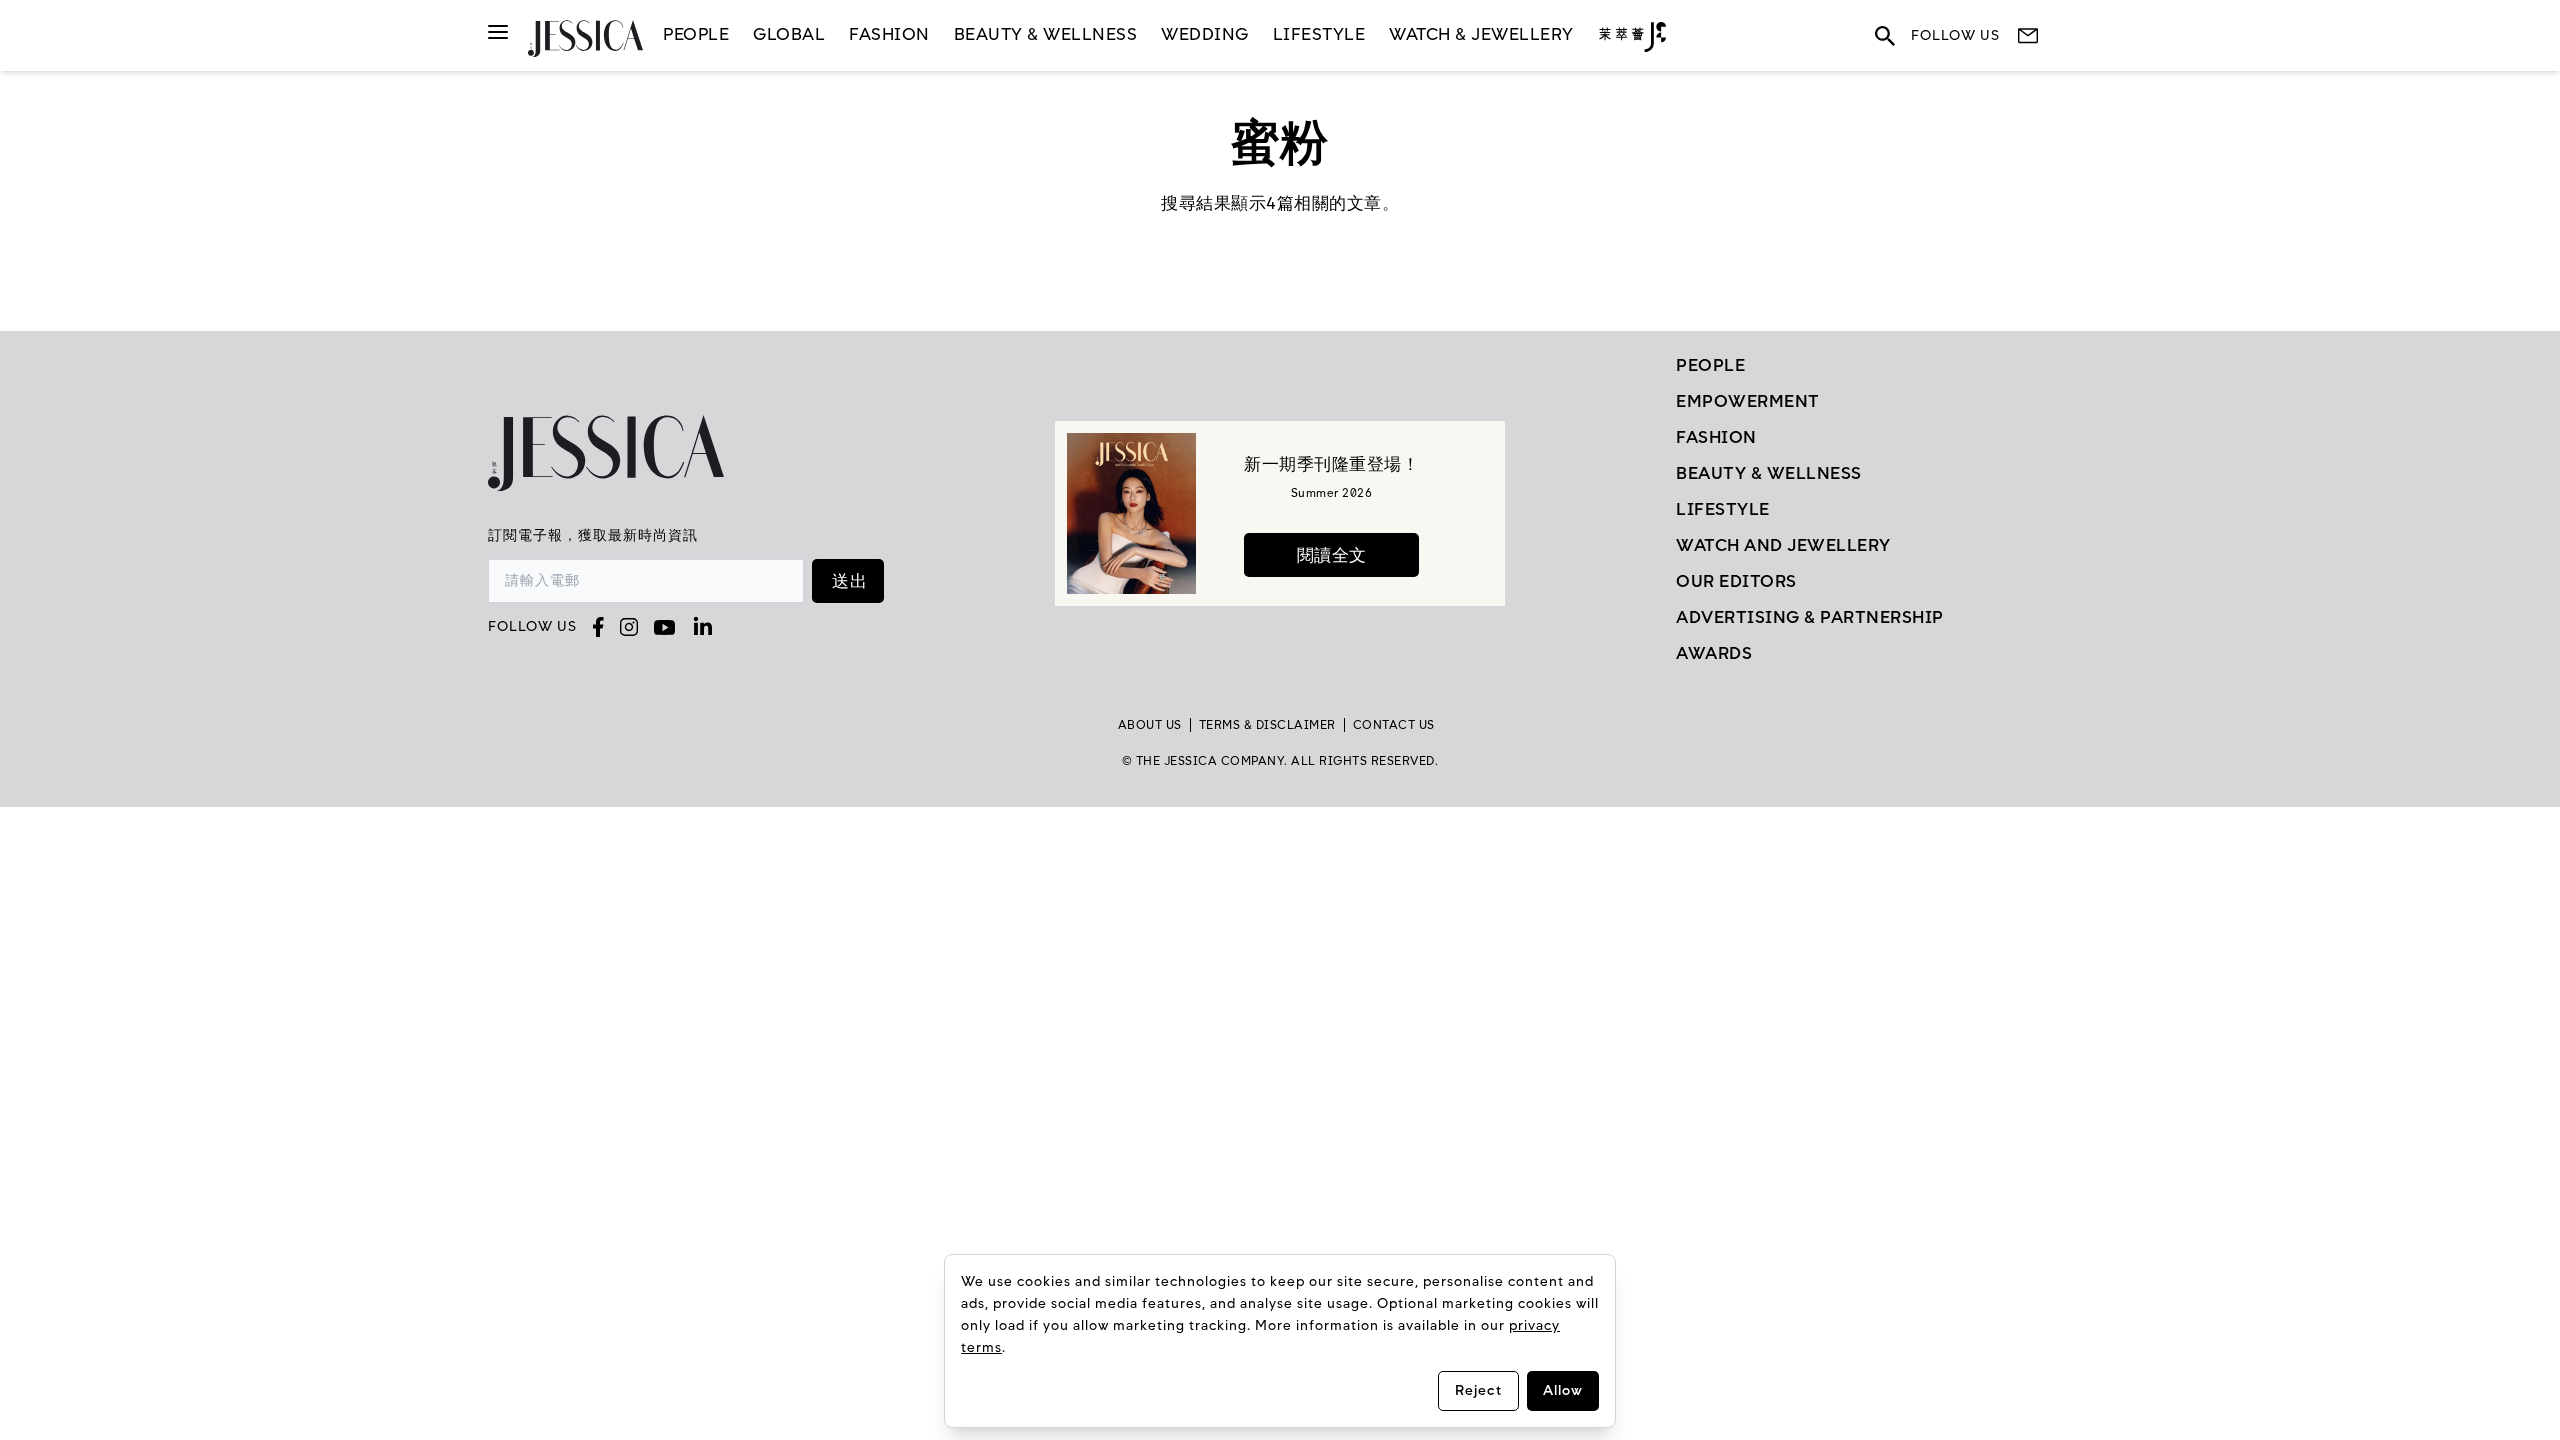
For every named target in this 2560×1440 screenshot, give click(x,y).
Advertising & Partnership (1810, 617)
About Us (1150, 725)
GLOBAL (789, 34)
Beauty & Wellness (1046, 34)
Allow (1563, 1390)
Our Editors (1736, 581)
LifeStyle (1319, 34)
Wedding (1205, 34)
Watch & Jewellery (1481, 34)
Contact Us (1394, 725)
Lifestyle (1723, 509)
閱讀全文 (1332, 555)
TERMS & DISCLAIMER (1267, 725)
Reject (1478, 1390)
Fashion (889, 34)
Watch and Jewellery (1783, 545)
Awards (1714, 653)
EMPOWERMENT (1748, 401)
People (696, 34)
